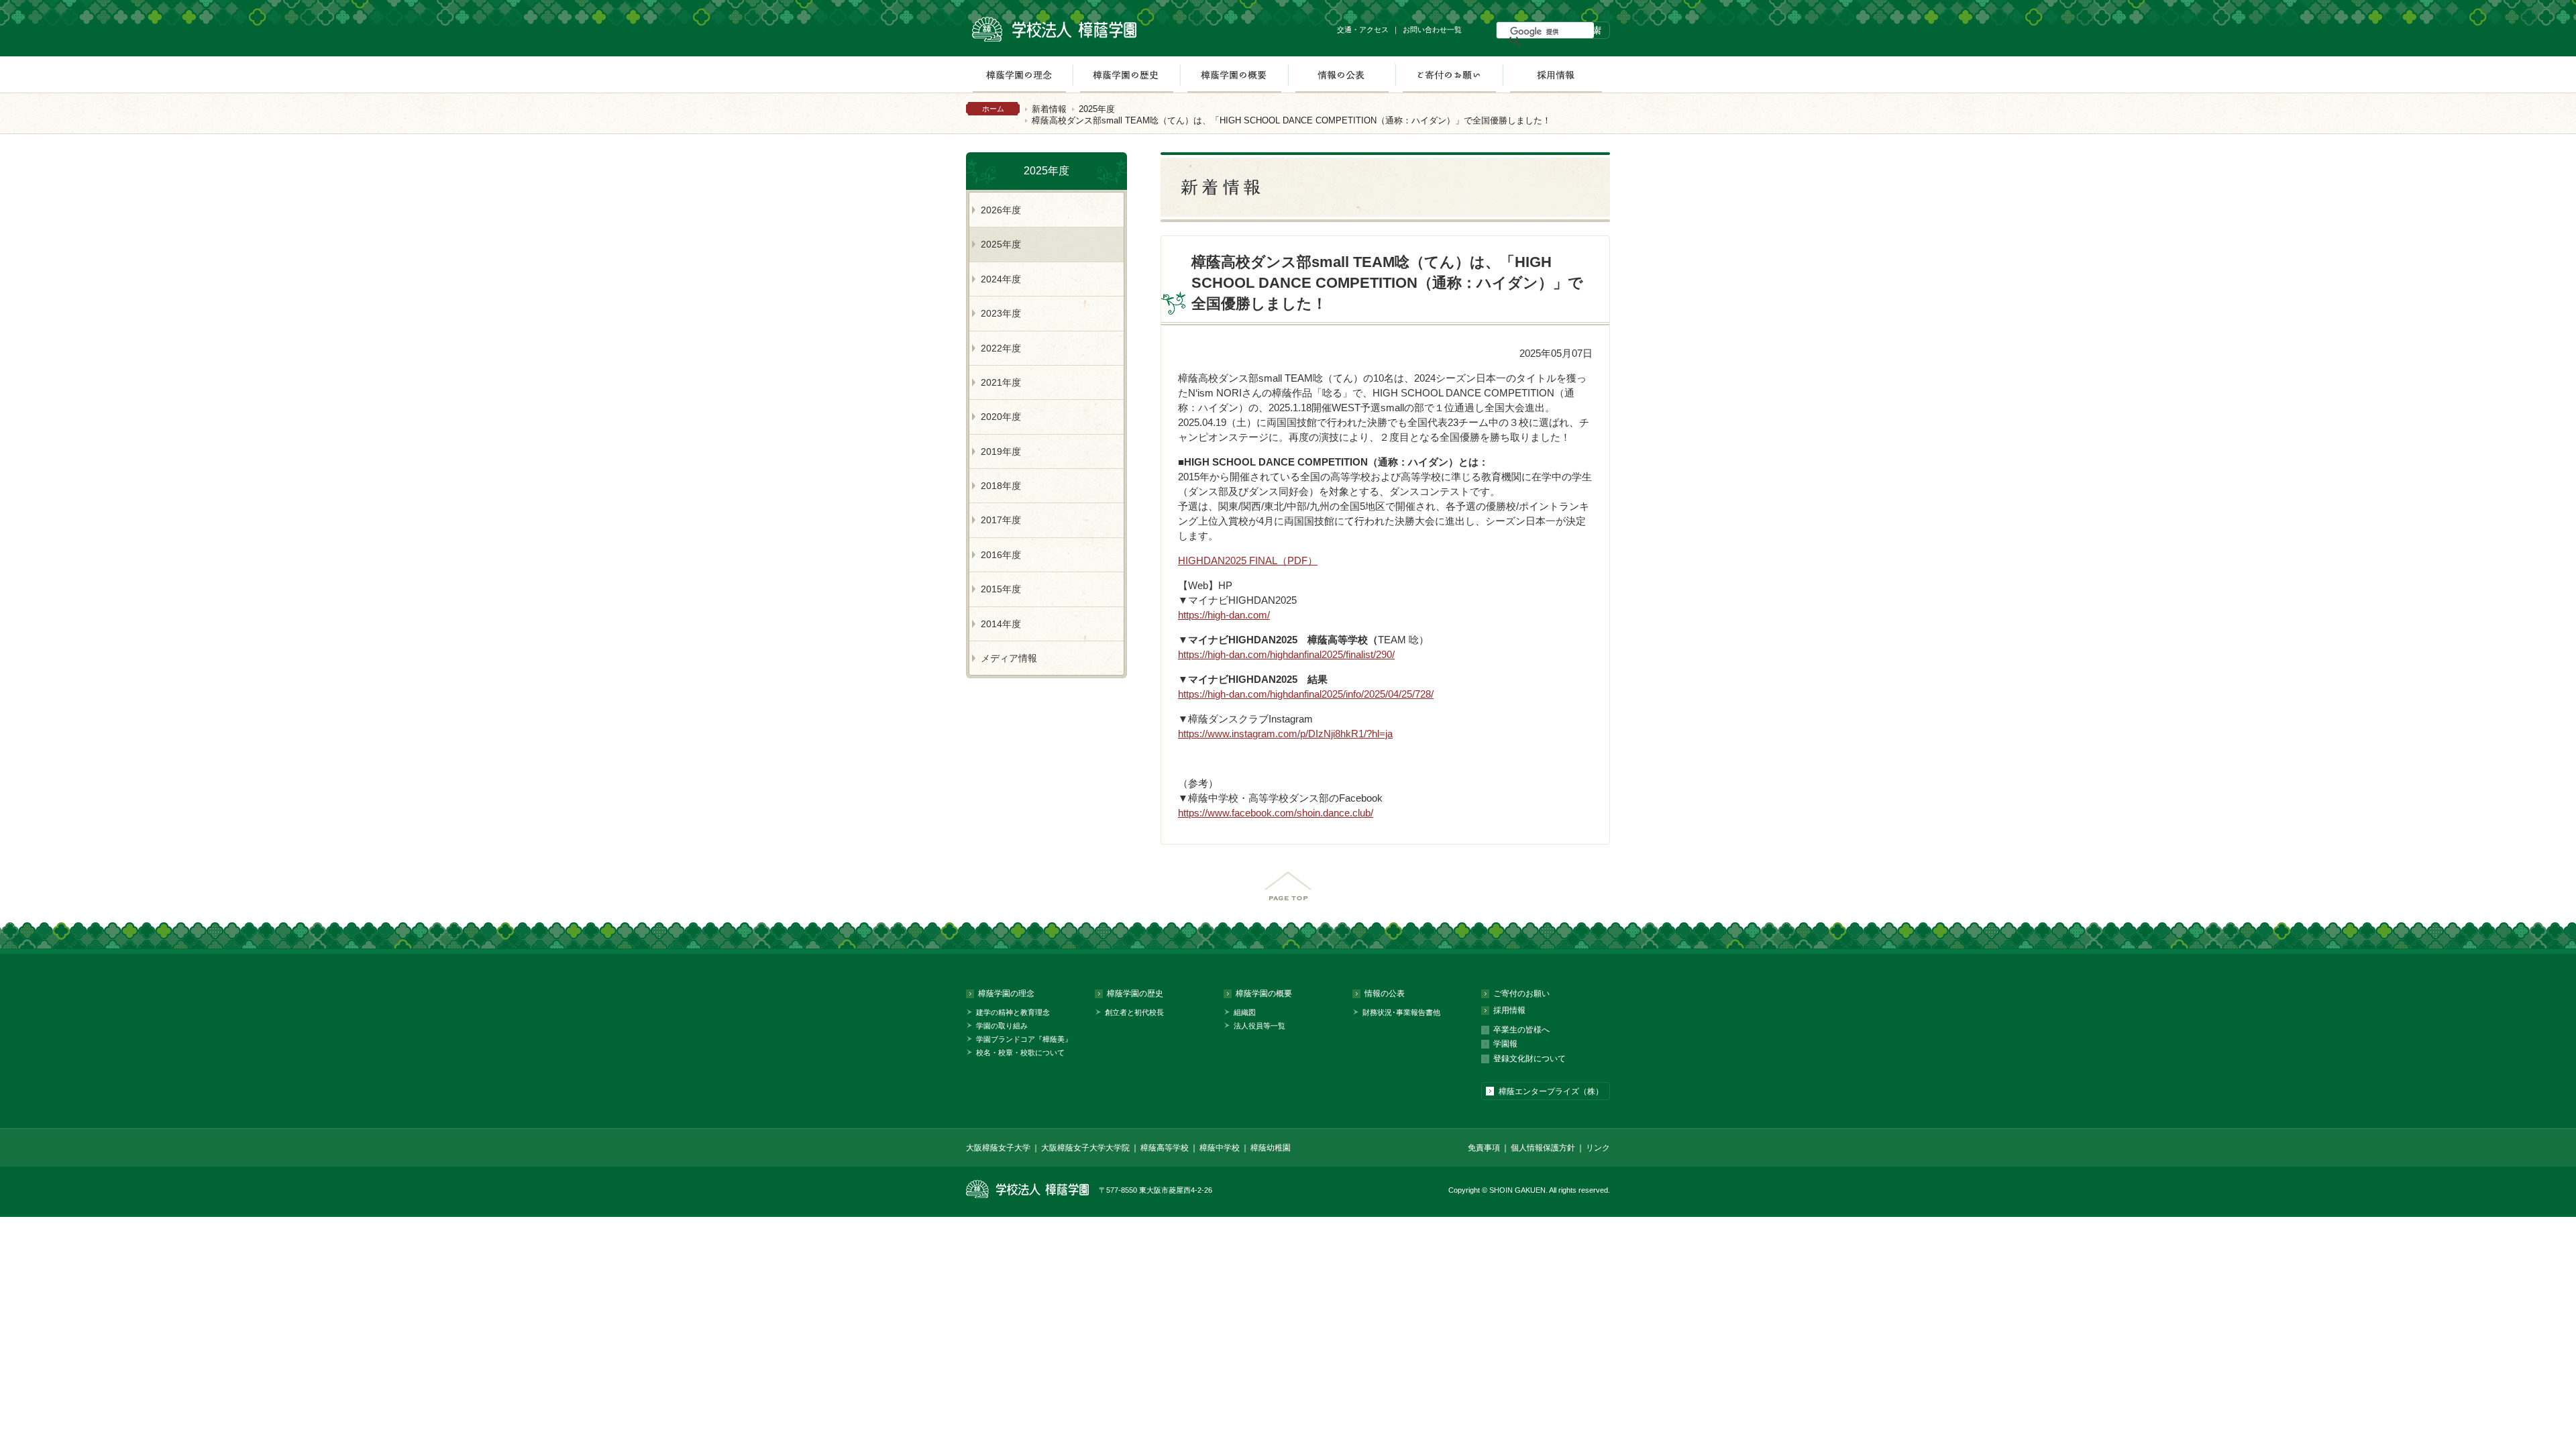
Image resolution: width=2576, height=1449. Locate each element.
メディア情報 (1009, 658)
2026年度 (1001, 210)
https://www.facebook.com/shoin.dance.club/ (1276, 813)
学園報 (1505, 1044)
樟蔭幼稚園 (1271, 1148)
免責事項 (1484, 1148)
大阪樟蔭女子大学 (998, 1148)
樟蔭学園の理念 (1019, 74)
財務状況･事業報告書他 (1401, 1012)
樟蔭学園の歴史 (1126, 74)
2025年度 (1097, 109)
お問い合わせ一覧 (1432, 30)
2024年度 (1001, 279)
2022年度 (1001, 348)
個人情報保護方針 (1543, 1148)
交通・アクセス (1363, 30)
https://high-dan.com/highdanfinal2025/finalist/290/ (1286, 654)
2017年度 (1001, 520)
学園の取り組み (1002, 1026)
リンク (1598, 1148)
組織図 (1245, 1012)
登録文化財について (1529, 1059)
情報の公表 (1342, 74)
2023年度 (1001, 313)
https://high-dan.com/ (1224, 615)
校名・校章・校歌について (1020, 1053)
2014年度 (1001, 624)
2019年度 (1001, 451)
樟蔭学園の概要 (1234, 74)
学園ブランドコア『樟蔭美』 (1024, 1039)
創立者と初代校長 (1134, 1012)
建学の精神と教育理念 (1013, 1012)
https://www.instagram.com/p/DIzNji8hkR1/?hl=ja (1285, 734)
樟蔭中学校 (1220, 1148)
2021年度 (1001, 382)
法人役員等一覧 (1259, 1026)
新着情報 (1049, 109)
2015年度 (1001, 589)
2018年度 (1001, 486)
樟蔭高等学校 (1165, 1148)
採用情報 (1556, 74)
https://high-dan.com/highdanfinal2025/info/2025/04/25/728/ (1306, 694)
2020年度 (1001, 417)
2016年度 (1001, 555)
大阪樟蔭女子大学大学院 (1085, 1148)
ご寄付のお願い (1449, 74)
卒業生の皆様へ (1521, 1030)
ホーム (993, 109)
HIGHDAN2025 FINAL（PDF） (1248, 560)
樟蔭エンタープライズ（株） (1551, 1091)
